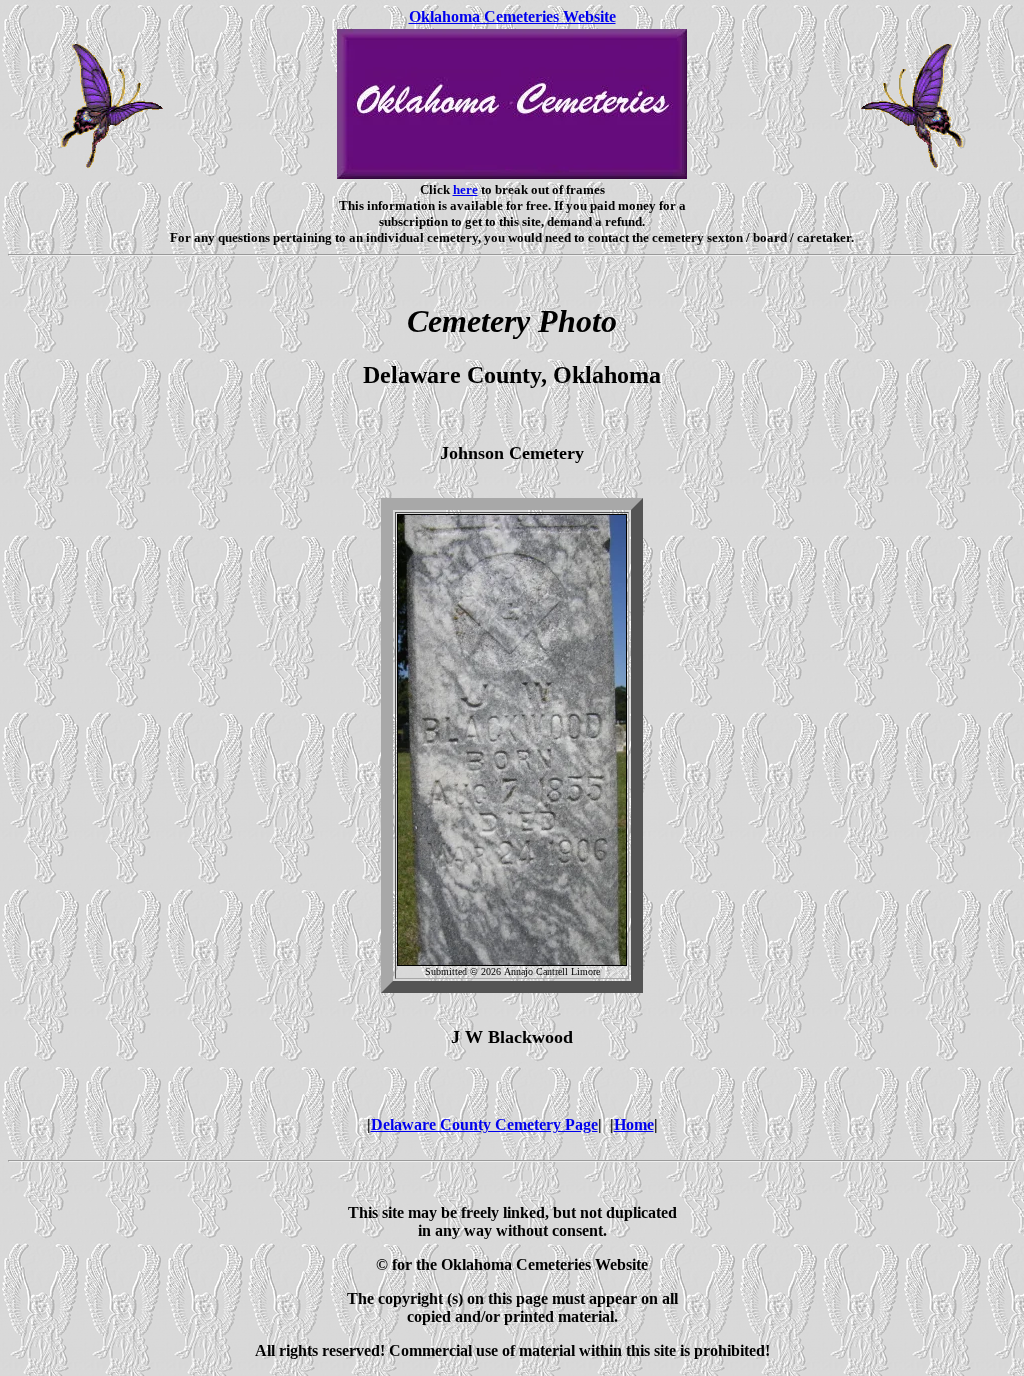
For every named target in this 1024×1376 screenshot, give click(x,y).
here (465, 189)
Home (634, 1124)
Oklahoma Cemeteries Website (512, 16)
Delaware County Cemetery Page (484, 1124)
